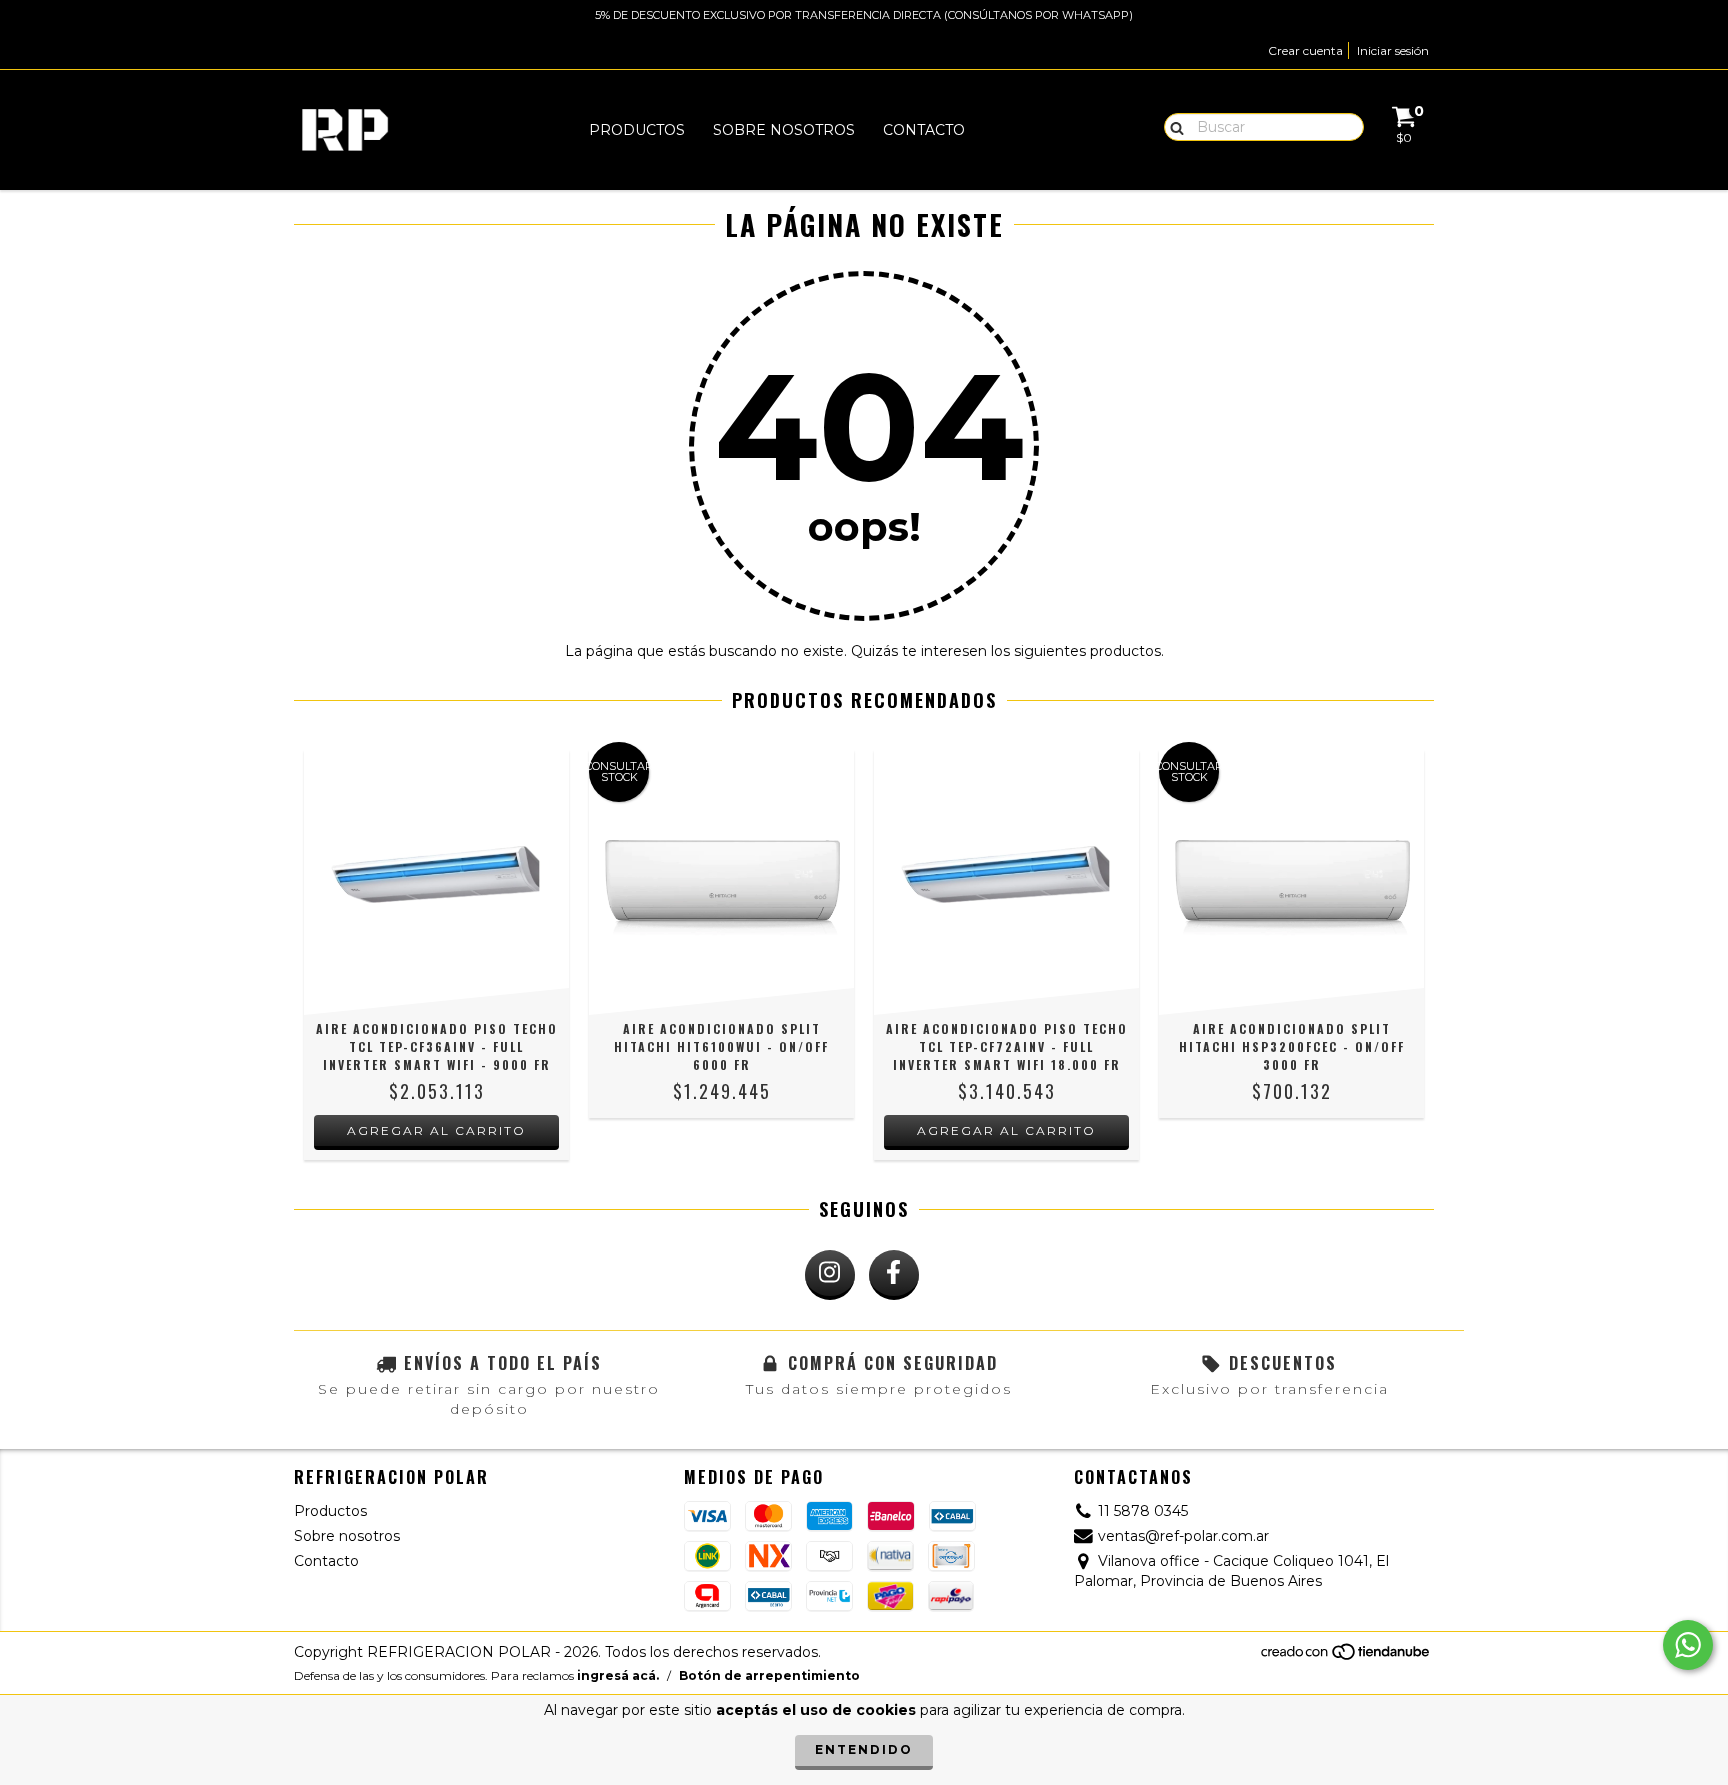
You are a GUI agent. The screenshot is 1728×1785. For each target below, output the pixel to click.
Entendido (864, 1749)
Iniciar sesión (1393, 50)
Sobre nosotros (784, 130)
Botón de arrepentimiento (769, 1675)
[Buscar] (1172, 126)
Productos (637, 130)
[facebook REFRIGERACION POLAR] (894, 1275)
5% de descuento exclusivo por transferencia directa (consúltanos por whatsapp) (864, 15)
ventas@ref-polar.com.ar (1183, 1536)
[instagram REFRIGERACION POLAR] (830, 1275)
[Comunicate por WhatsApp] (1688, 1645)
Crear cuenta (1305, 50)
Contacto (924, 130)
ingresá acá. (618, 1675)
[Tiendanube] (1346, 1657)
